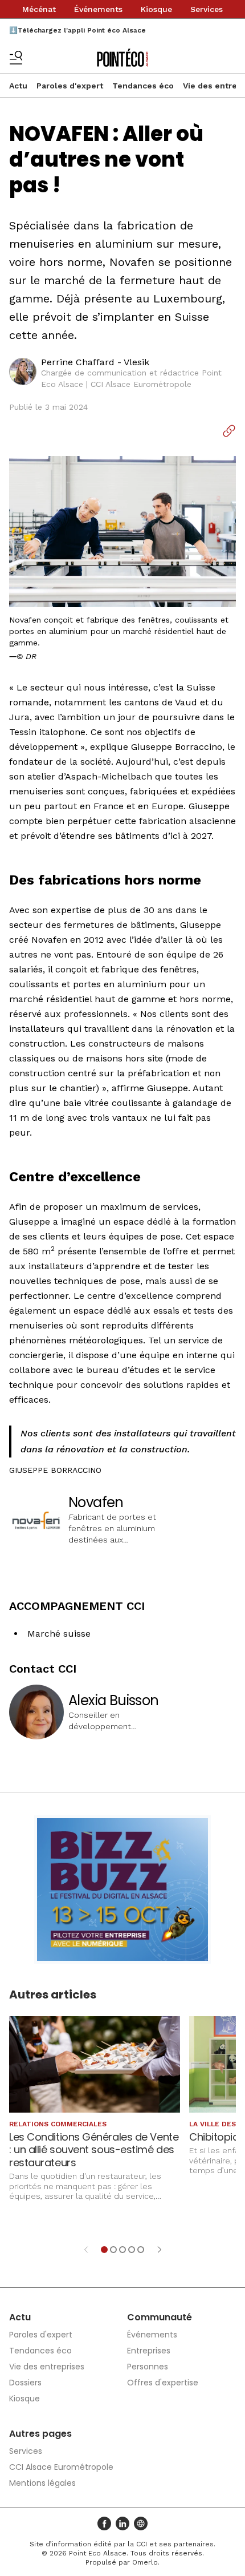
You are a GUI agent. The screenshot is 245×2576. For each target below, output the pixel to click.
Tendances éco (143, 86)
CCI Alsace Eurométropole (61, 2467)
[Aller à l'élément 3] (122, 2250)
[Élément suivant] (160, 2250)
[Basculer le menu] (16, 58)
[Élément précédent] (86, 2250)
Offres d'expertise (163, 2383)
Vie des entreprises (47, 2367)
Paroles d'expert (70, 86)
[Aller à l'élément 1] (104, 2250)
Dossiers (25, 2383)
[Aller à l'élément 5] (141, 2250)
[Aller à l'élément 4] (132, 2250)
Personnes (148, 2367)
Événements (98, 9)
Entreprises (149, 2351)
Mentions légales (42, 2483)
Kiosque (156, 9)
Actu (18, 86)
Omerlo (145, 2562)
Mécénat (39, 9)
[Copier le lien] (229, 431)
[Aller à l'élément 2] (113, 2250)
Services (207, 9)
